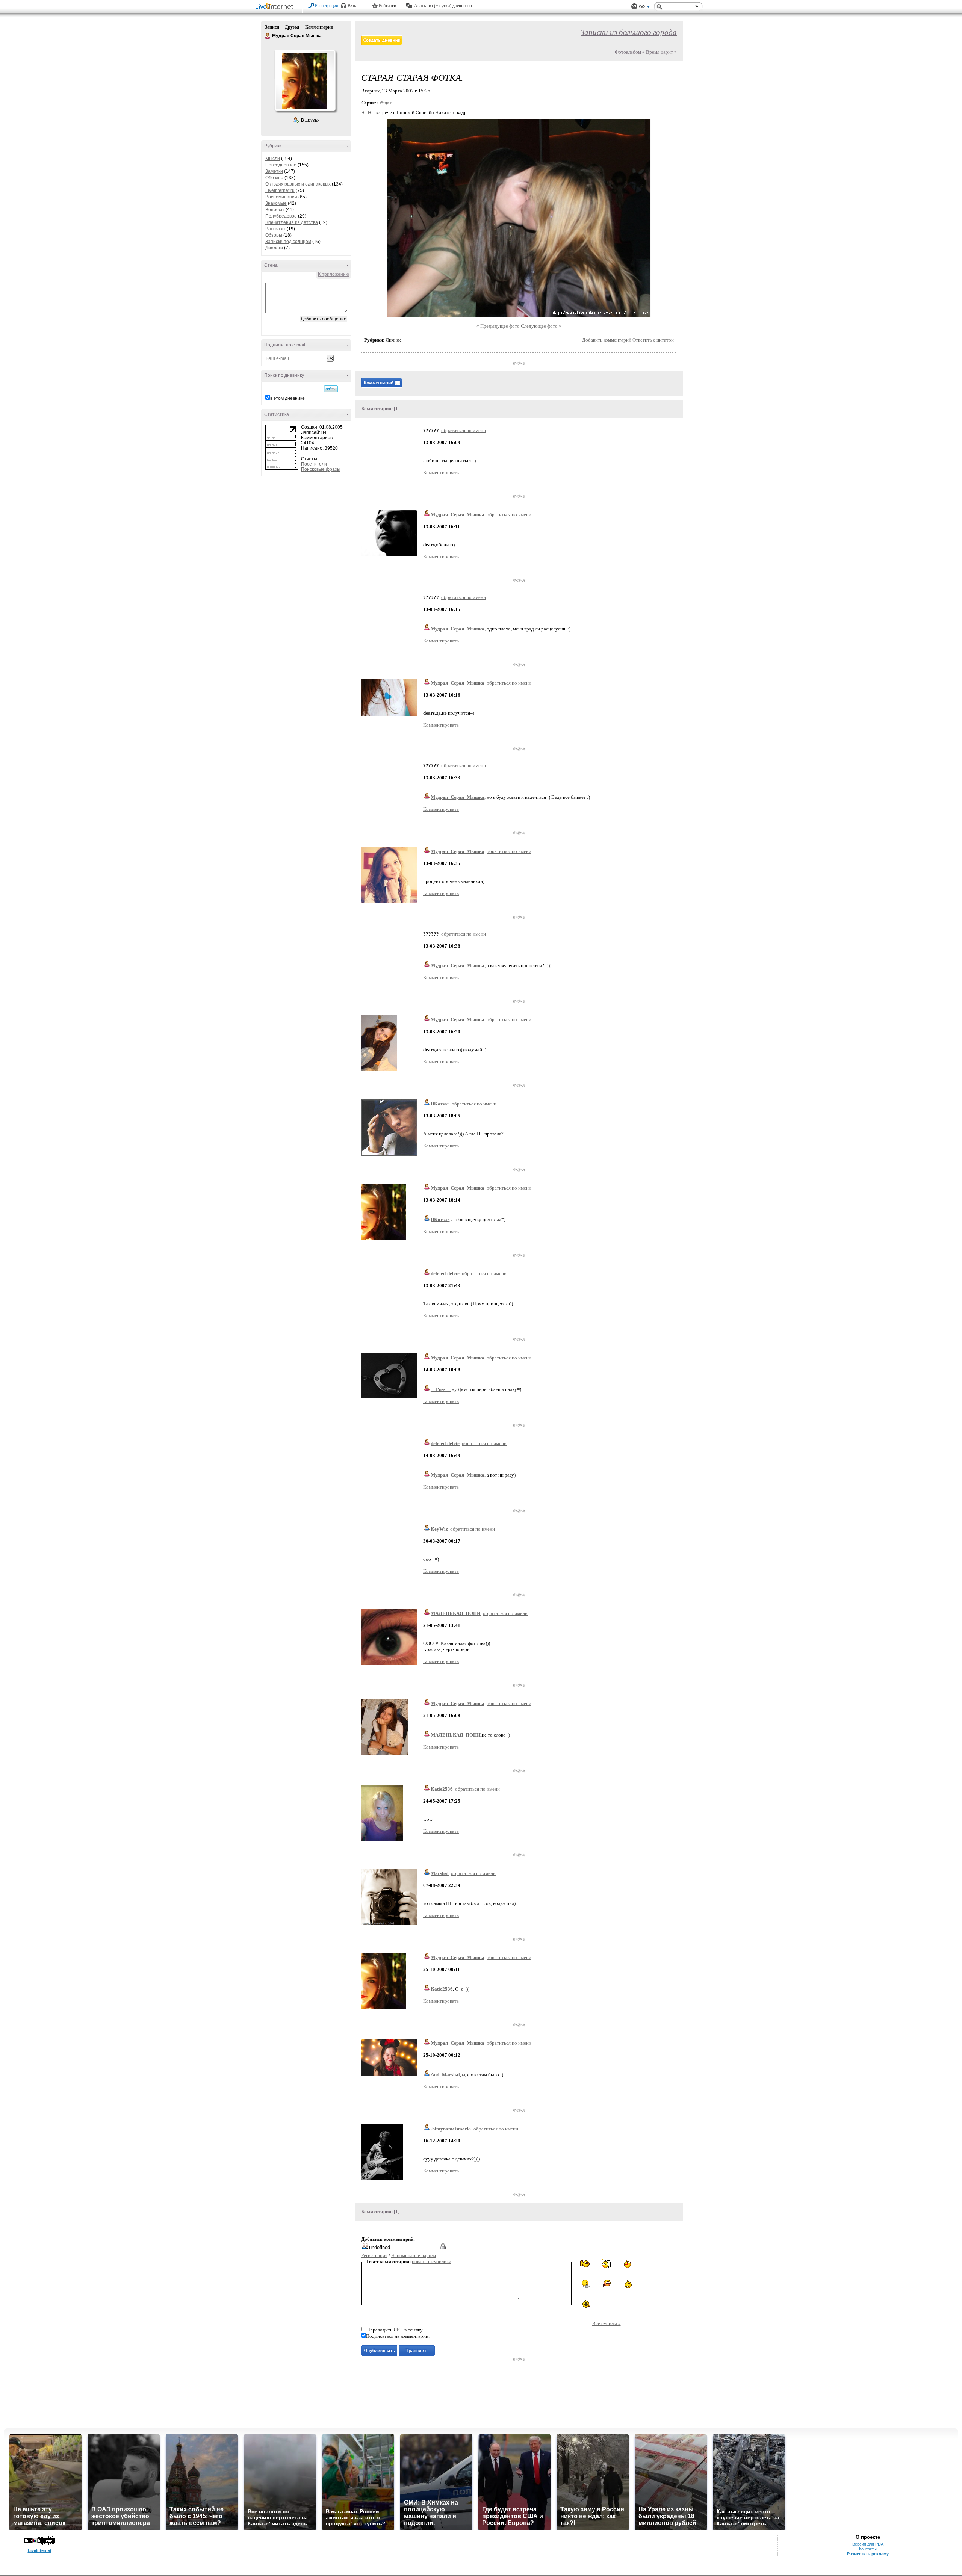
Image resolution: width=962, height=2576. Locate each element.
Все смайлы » (607, 2323)
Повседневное (281, 165)
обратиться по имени (464, 430)
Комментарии (319, 27)
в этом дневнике (287, 398)
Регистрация (327, 6)
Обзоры (274, 235)
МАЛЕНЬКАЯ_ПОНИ (456, 1613)
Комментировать (441, 472)
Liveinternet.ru (280, 190)
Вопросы (275, 210)
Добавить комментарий (607, 340)
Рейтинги (387, 6)
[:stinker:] (627, 2284)
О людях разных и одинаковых (298, 184)
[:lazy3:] (586, 2284)
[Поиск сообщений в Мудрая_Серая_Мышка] (331, 389)
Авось (420, 6)
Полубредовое (281, 216)
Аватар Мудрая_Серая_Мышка (305, 80)
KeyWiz (439, 1529)
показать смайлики (432, 2261)
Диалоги (274, 248)
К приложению (334, 274)
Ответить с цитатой (653, 340)
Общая (384, 103)
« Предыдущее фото (498, 326)
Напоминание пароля (414, 2255)
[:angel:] (606, 2263)
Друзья (292, 27)
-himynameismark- (451, 2129)
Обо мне (274, 178)
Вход (352, 6)
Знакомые (276, 203)
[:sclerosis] (586, 2304)
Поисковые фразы (321, 469)
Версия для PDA (868, 2544)
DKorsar (440, 1104)
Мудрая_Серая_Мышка (458, 515)
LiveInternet (276, 7)
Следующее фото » (541, 326)
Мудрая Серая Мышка (268, 36)
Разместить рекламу (868, 2554)
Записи (272, 27)
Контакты (868, 2549)
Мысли (273, 159)
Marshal (440, 1873)
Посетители (314, 464)
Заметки (274, 171)
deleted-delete (445, 1274)
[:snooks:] (586, 2264)
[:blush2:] (606, 2284)
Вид (644, 8)
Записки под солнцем (288, 242)
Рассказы (275, 229)
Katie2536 (442, 1789)
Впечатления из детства (292, 222)
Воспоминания (281, 197)
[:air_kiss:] (627, 2263)
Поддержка (634, 7)
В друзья (310, 120)
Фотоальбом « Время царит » (646, 52)
